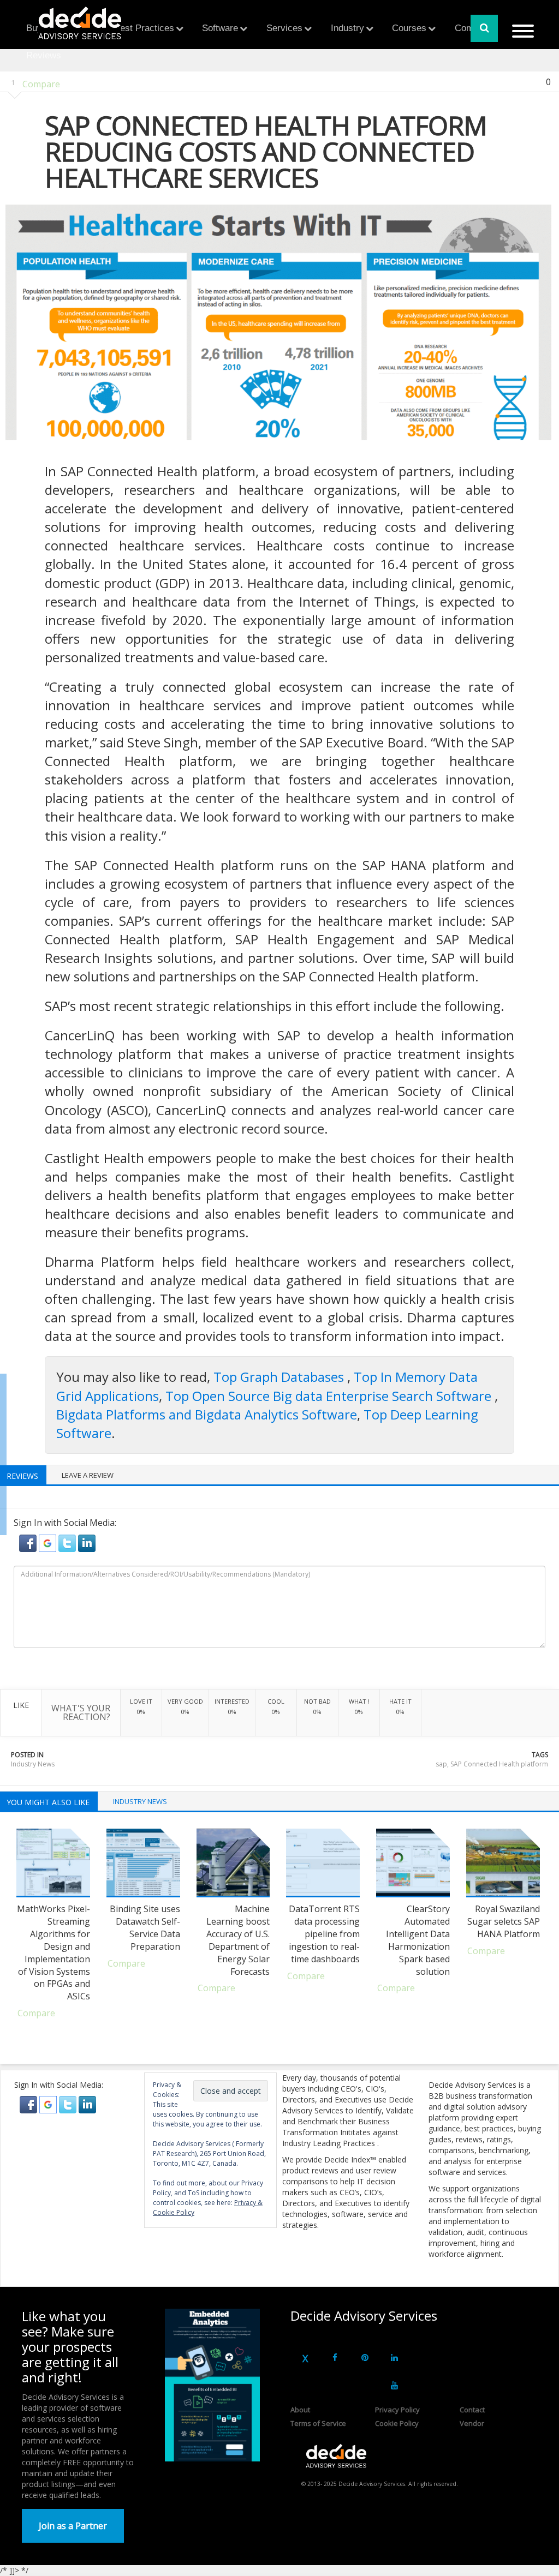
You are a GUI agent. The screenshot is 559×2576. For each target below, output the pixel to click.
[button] (29, 1542)
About (300, 2410)
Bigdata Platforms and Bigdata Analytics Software (207, 1414)
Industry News (33, 1764)
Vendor (472, 2423)
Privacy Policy (397, 2410)
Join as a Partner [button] (73, 2526)
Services (284, 28)
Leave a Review (88, 1475)
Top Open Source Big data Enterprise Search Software (330, 1396)
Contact (472, 2410)
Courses (409, 28)
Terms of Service (318, 2423)
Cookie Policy (397, 2423)
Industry (347, 28)
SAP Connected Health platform (499, 1764)
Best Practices (144, 28)
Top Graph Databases (280, 1377)
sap (441, 1764)
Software (220, 28)
